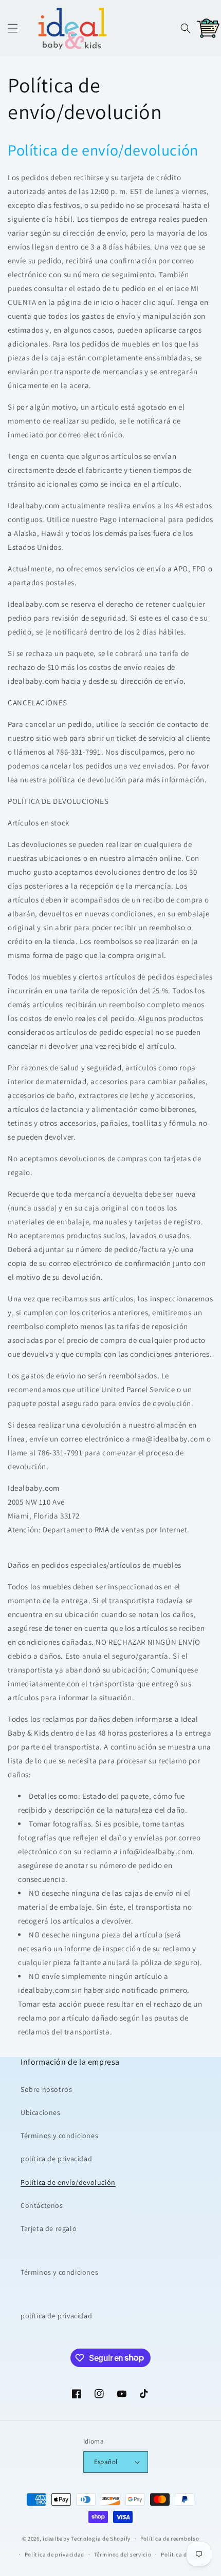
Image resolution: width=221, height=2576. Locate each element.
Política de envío (183, 2554)
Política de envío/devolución (68, 2182)
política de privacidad (56, 2159)
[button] (13, 28)
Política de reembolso (170, 2539)
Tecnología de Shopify (101, 2539)
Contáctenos (42, 2205)
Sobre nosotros (46, 2089)
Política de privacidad (54, 2554)
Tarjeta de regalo (49, 2228)
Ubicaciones (41, 2112)
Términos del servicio (123, 2554)
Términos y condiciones (59, 2136)
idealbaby (56, 2539)
